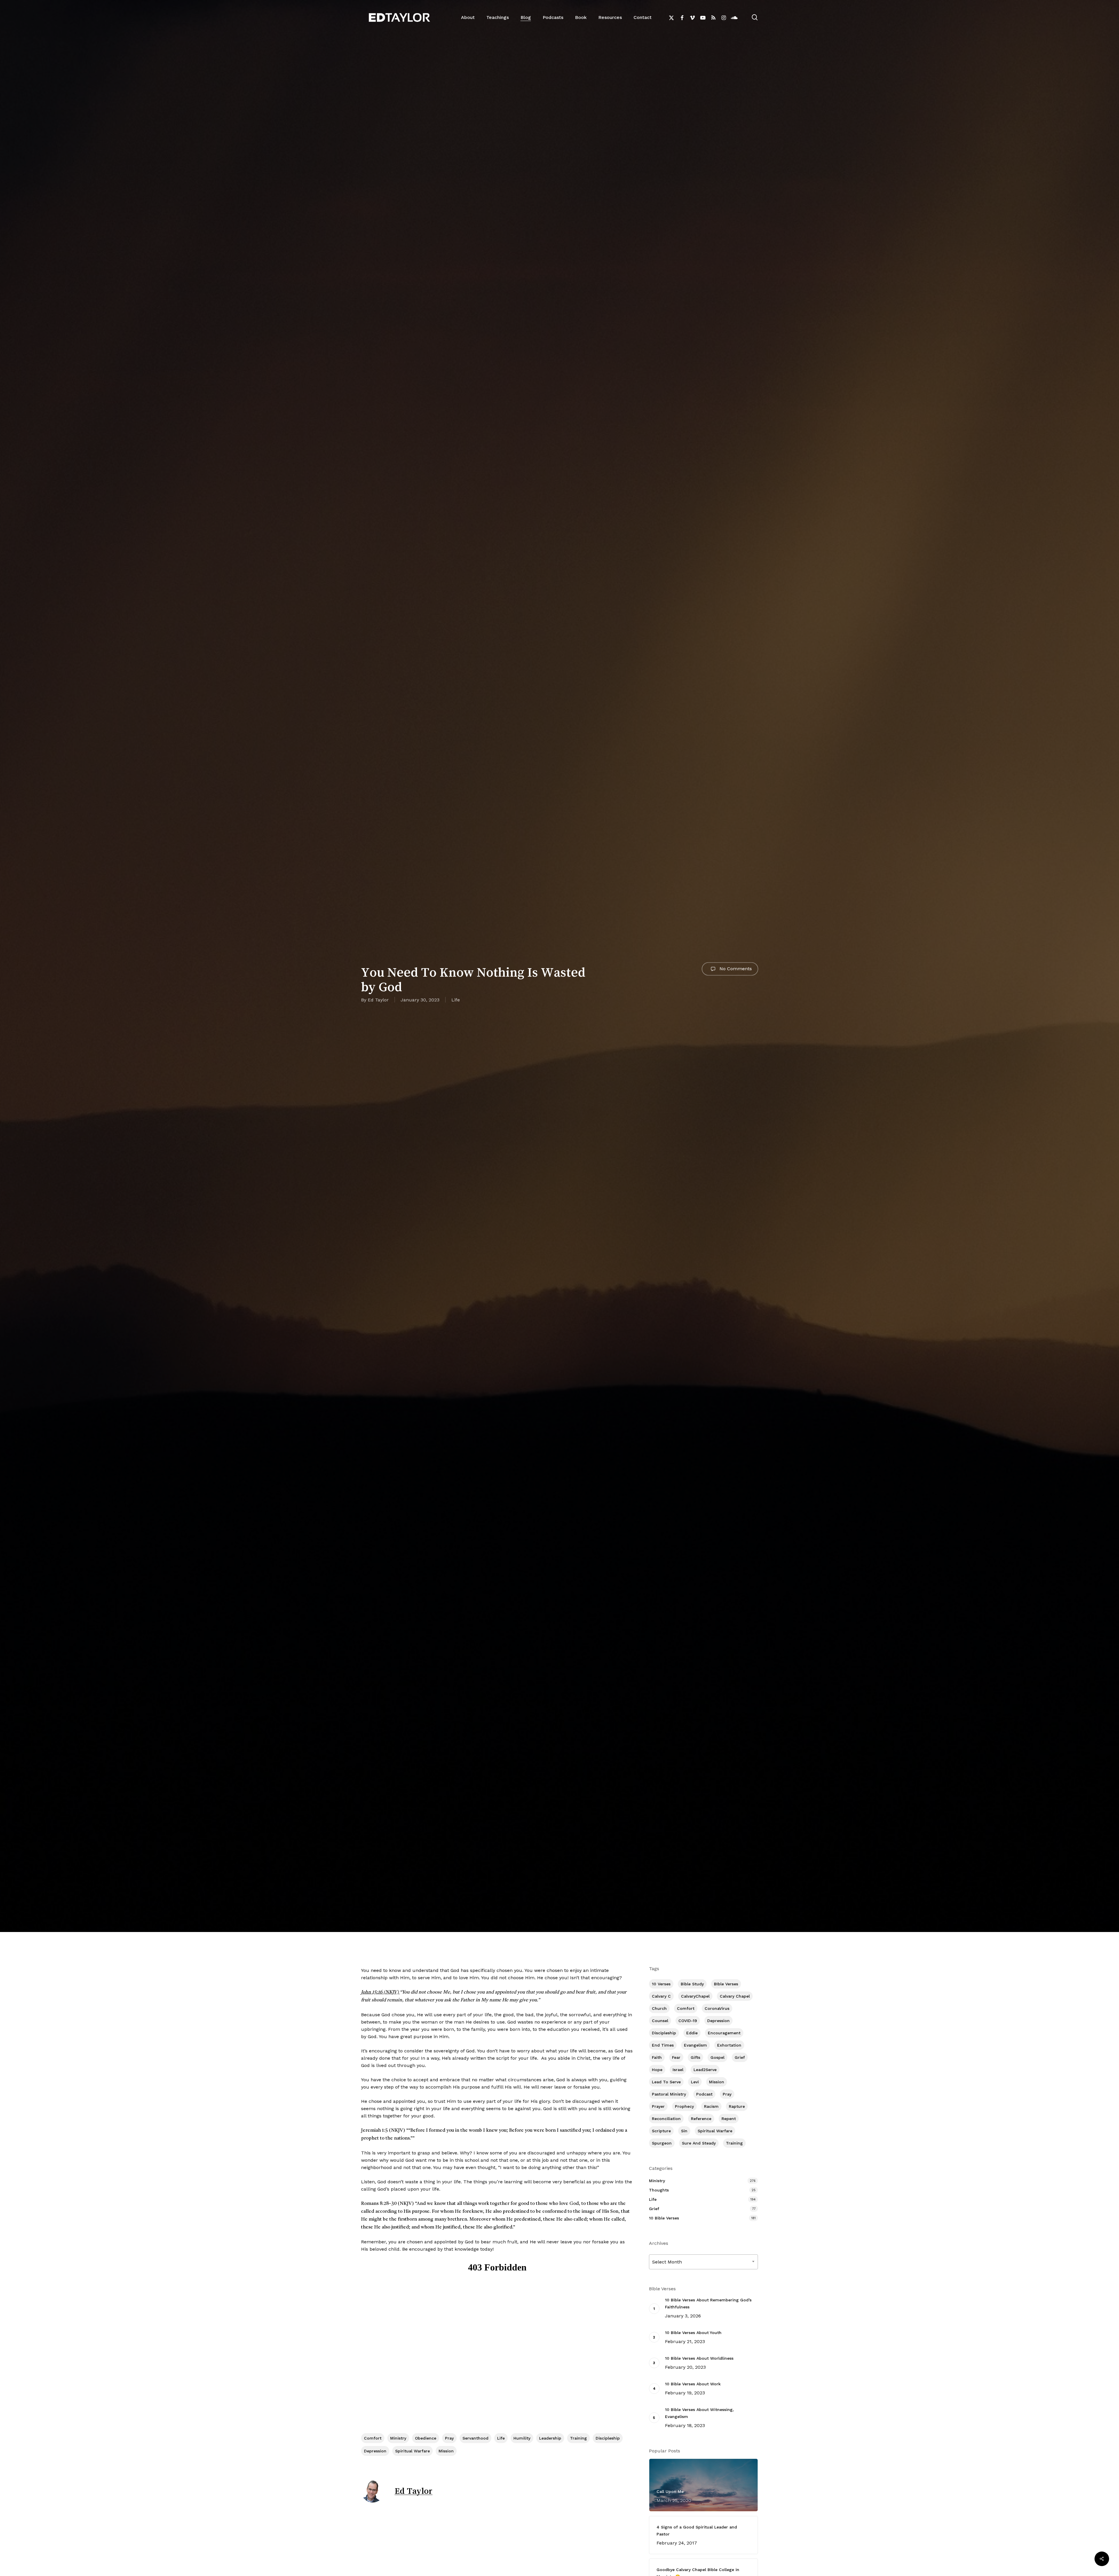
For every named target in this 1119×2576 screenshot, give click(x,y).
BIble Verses (726, 1984)
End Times (663, 2045)
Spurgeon (662, 2143)
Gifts (695, 2057)
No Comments (735, 969)
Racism (711, 2106)
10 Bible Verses (664, 2218)
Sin (684, 2131)
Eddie (692, 2033)
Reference (701, 2119)
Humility (522, 2438)
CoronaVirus (717, 2008)
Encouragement (724, 2033)
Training (578, 2438)
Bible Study (692, 1984)
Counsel (660, 2021)
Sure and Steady (699, 2143)
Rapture (737, 2106)
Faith (657, 2057)
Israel (678, 2070)
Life (456, 1000)
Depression (375, 2451)
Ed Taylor (378, 1000)
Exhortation (729, 2045)
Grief (740, 2057)
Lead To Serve (666, 2082)
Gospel (717, 2057)
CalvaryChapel (695, 1996)
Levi (695, 2082)
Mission (446, 2451)
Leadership (550, 2438)
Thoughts (659, 2190)
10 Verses (661, 1984)
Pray (449, 2438)
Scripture (661, 2131)
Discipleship (608, 2438)
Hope (657, 2070)
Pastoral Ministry (669, 2094)
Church (659, 2008)
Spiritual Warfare (412, 2451)
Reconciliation (666, 2119)
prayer (658, 2106)
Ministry (398, 2438)
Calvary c (661, 1996)
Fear (676, 2057)
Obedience (426, 2438)
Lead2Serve (705, 2070)
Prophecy (684, 2106)
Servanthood (475, 2438)
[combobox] (704, 2262)
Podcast (704, 2094)
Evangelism (695, 2045)
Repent (729, 2119)
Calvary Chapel (735, 1996)
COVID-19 (688, 2021)
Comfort (373, 2438)
